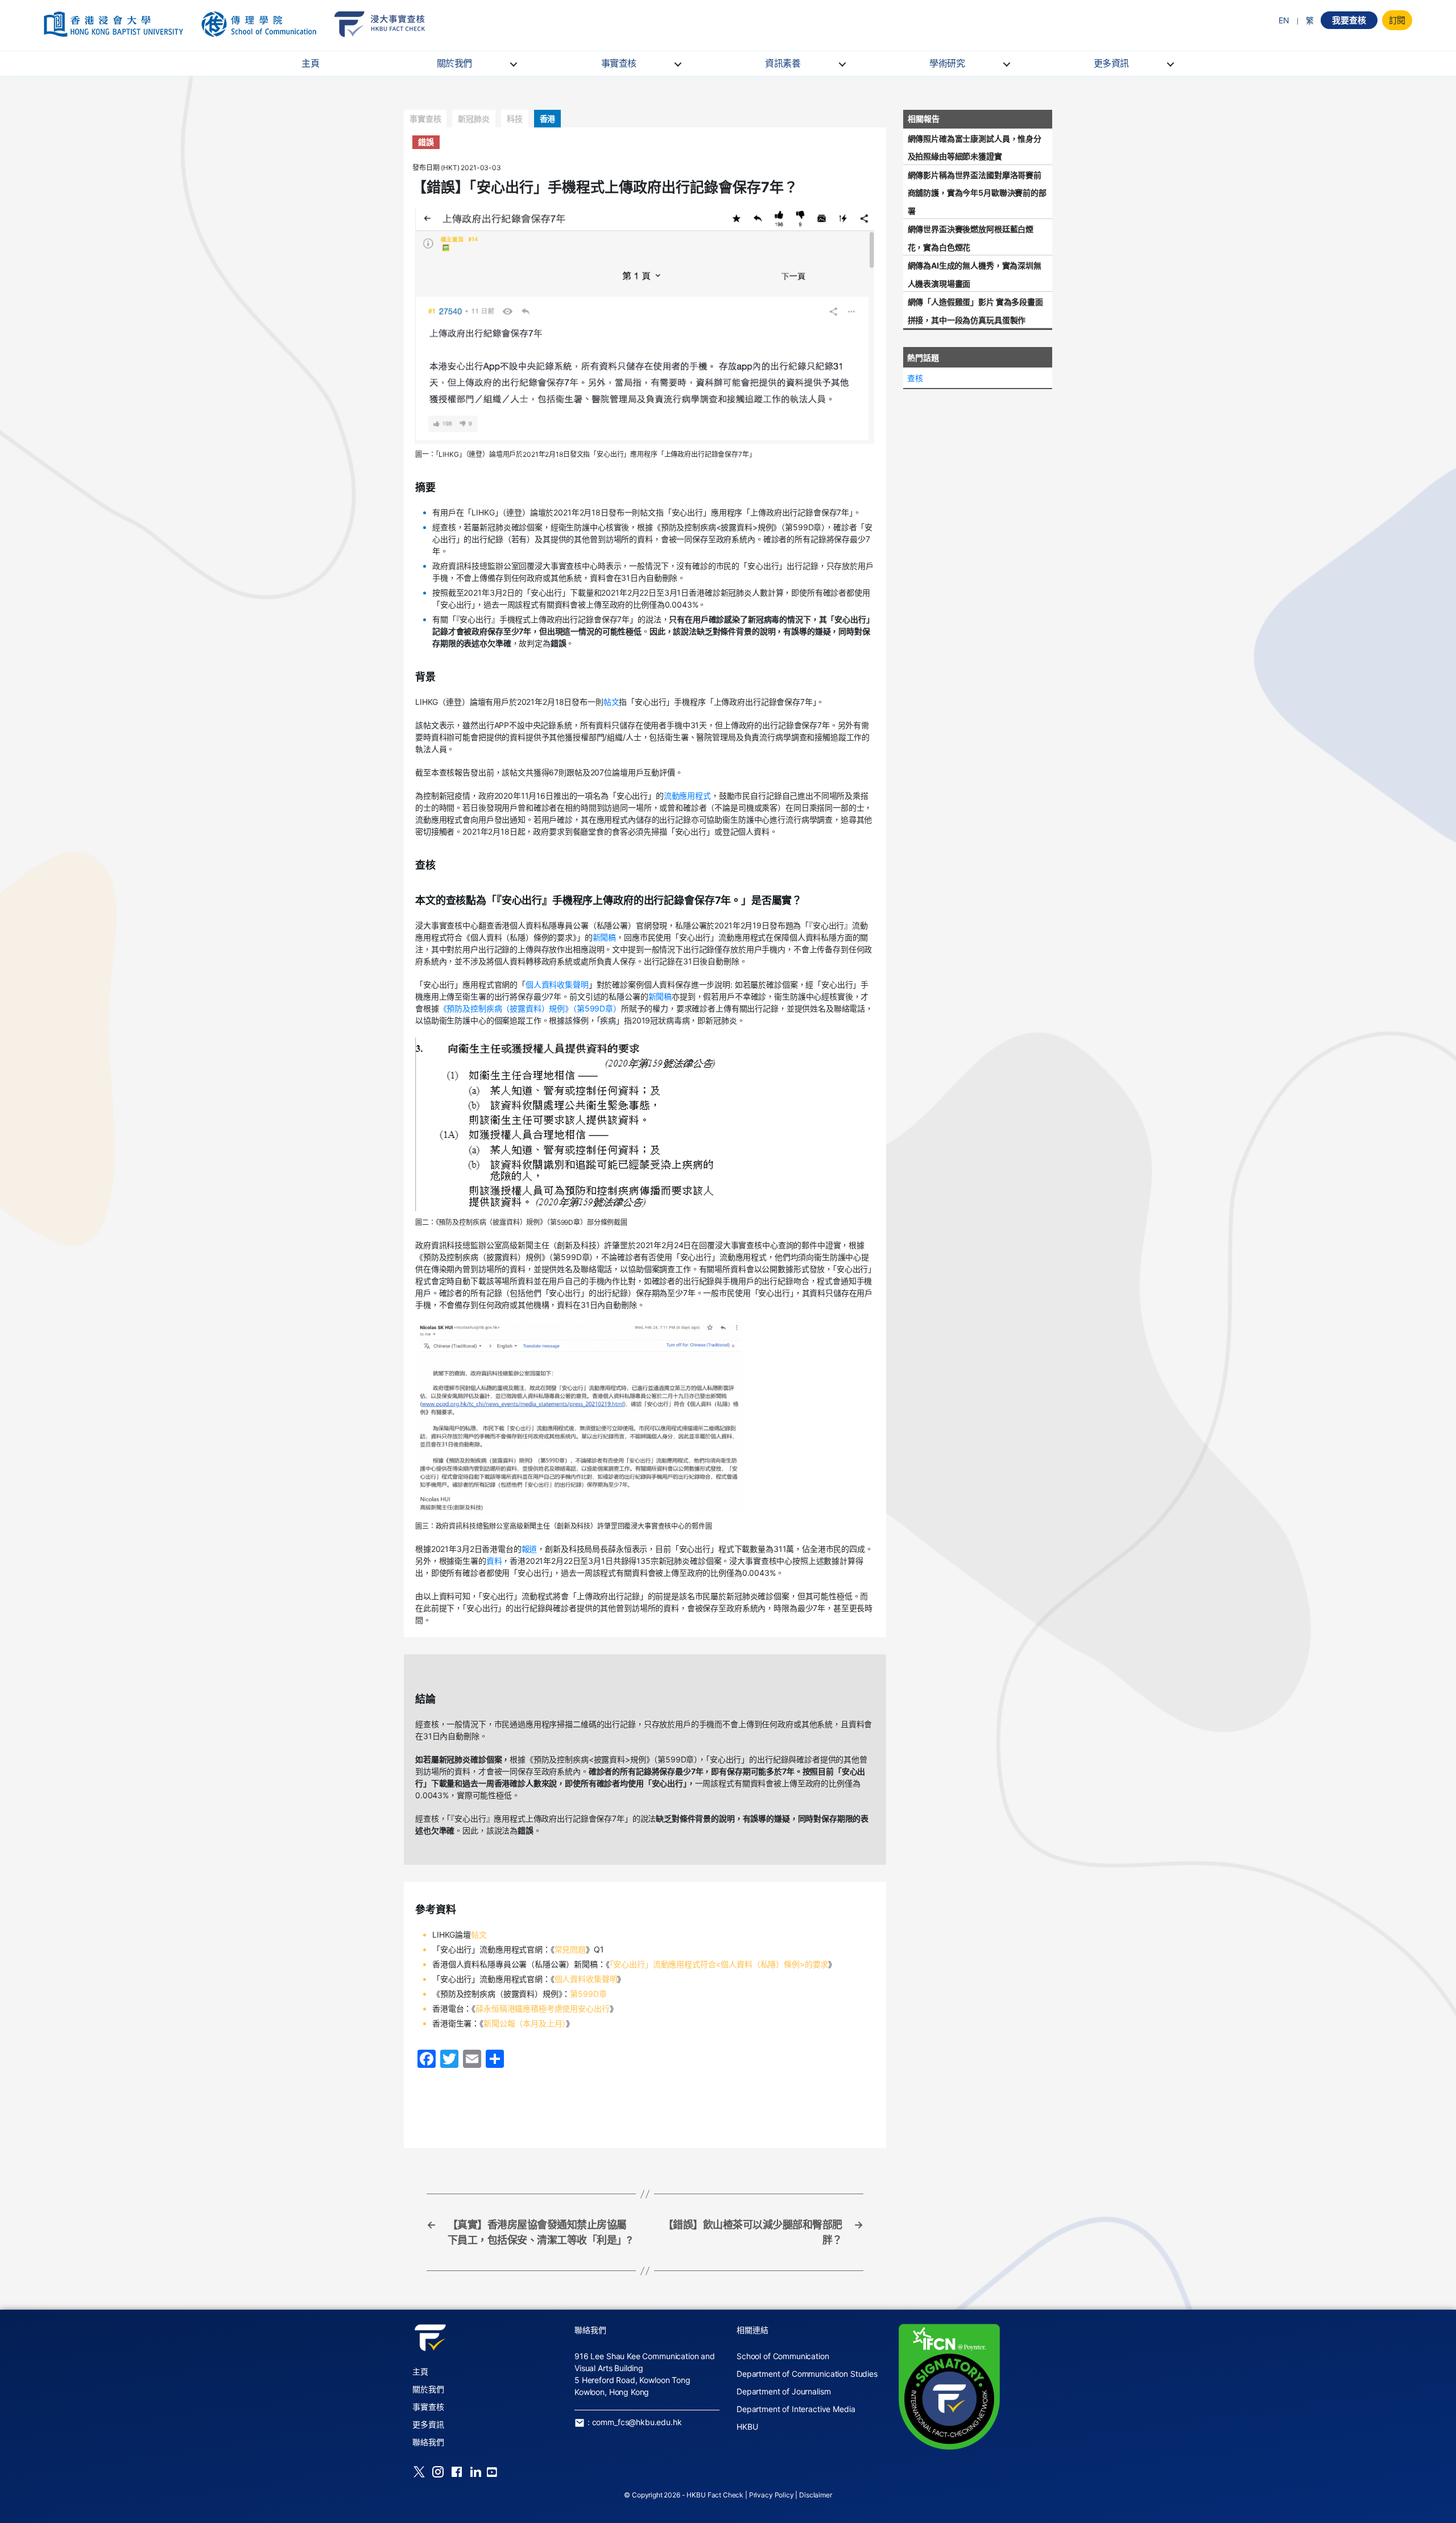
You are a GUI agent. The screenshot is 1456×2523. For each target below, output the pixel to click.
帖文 (611, 702)
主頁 (310, 63)
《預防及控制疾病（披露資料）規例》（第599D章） (530, 1008)
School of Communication (783, 2356)
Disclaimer (816, 2495)
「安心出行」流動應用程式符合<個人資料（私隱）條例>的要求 (719, 1964)
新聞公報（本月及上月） (525, 2023)
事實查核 (619, 63)
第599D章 (588, 1994)
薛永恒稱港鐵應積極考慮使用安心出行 (542, 2008)
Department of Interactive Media (796, 2409)
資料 (494, 1561)
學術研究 (947, 63)
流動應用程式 (687, 796)
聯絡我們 (428, 2442)
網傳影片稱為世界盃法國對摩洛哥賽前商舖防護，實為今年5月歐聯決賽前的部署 (977, 193)
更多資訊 (1111, 63)
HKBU (747, 2427)
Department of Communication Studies (807, 2374)
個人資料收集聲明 (557, 984)
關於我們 (454, 63)
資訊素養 (783, 63)
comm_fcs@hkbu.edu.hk (637, 2422)
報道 (530, 1549)
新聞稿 (605, 937)
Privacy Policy (772, 2495)
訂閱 (1397, 20)
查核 (915, 378)
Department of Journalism (783, 2391)
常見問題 (570, 1949)
